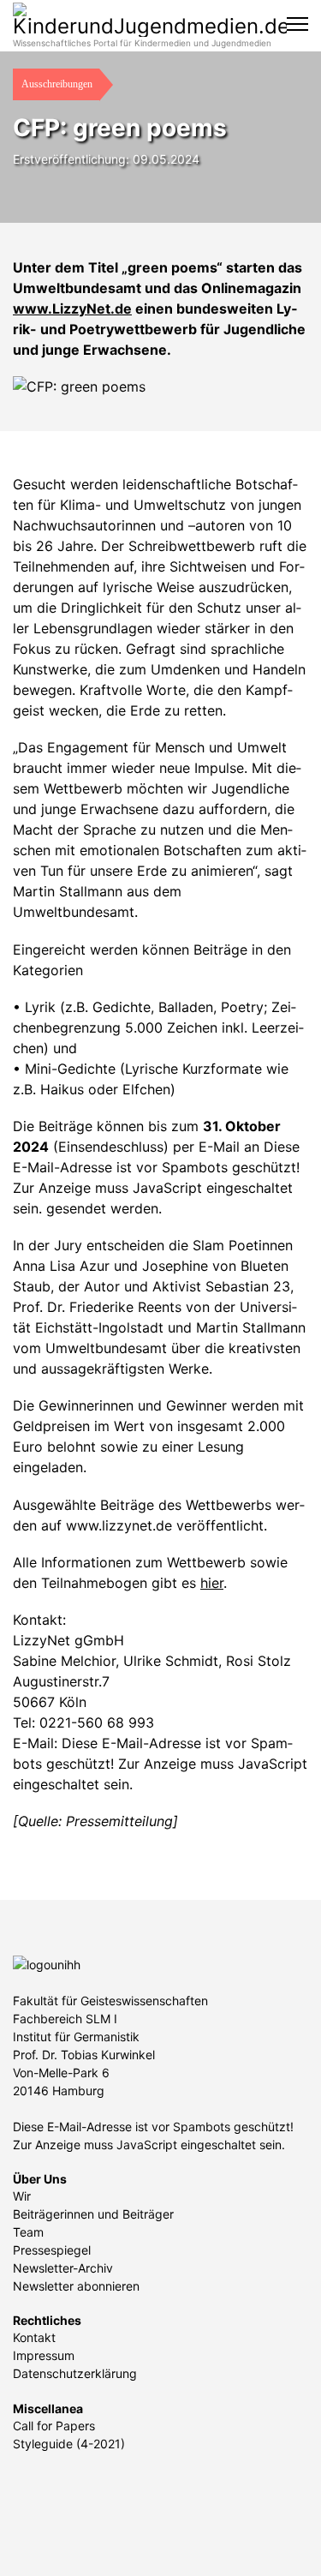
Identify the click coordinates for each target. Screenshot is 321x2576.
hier (212, 1583)
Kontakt (34, 2337)
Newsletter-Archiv (63, 2268)
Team (28, 2232)
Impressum (44, 2355)
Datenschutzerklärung (75, 2373)
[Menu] (297, 24)
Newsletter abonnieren (76, 2286)
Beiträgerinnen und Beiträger (93, 2214)
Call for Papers (54, 2426)
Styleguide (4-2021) (69, 2444)
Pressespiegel (52, 2250)
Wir (22, 2196)
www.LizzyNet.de (72, 309)
